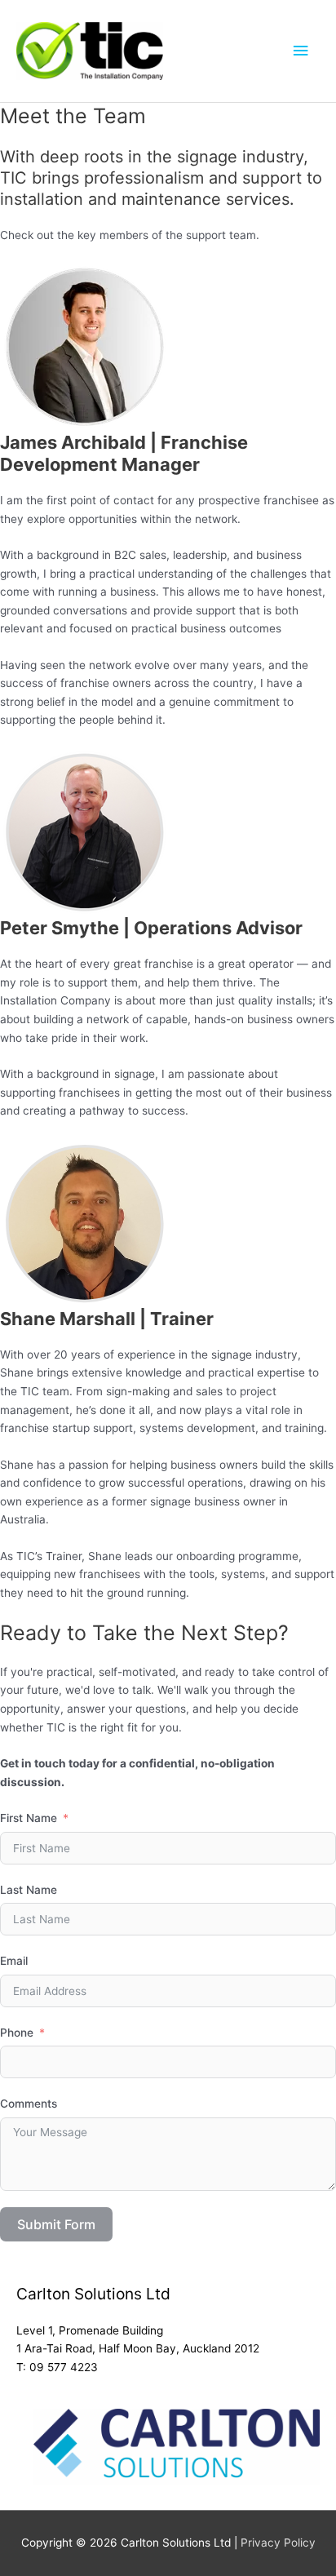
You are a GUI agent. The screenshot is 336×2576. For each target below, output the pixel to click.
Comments (29, 2104)
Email (14, 1961)
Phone (17, 2033)
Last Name (29, 1890)
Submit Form (56, 2224)
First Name (29, 1818)
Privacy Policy (278, 2543)
